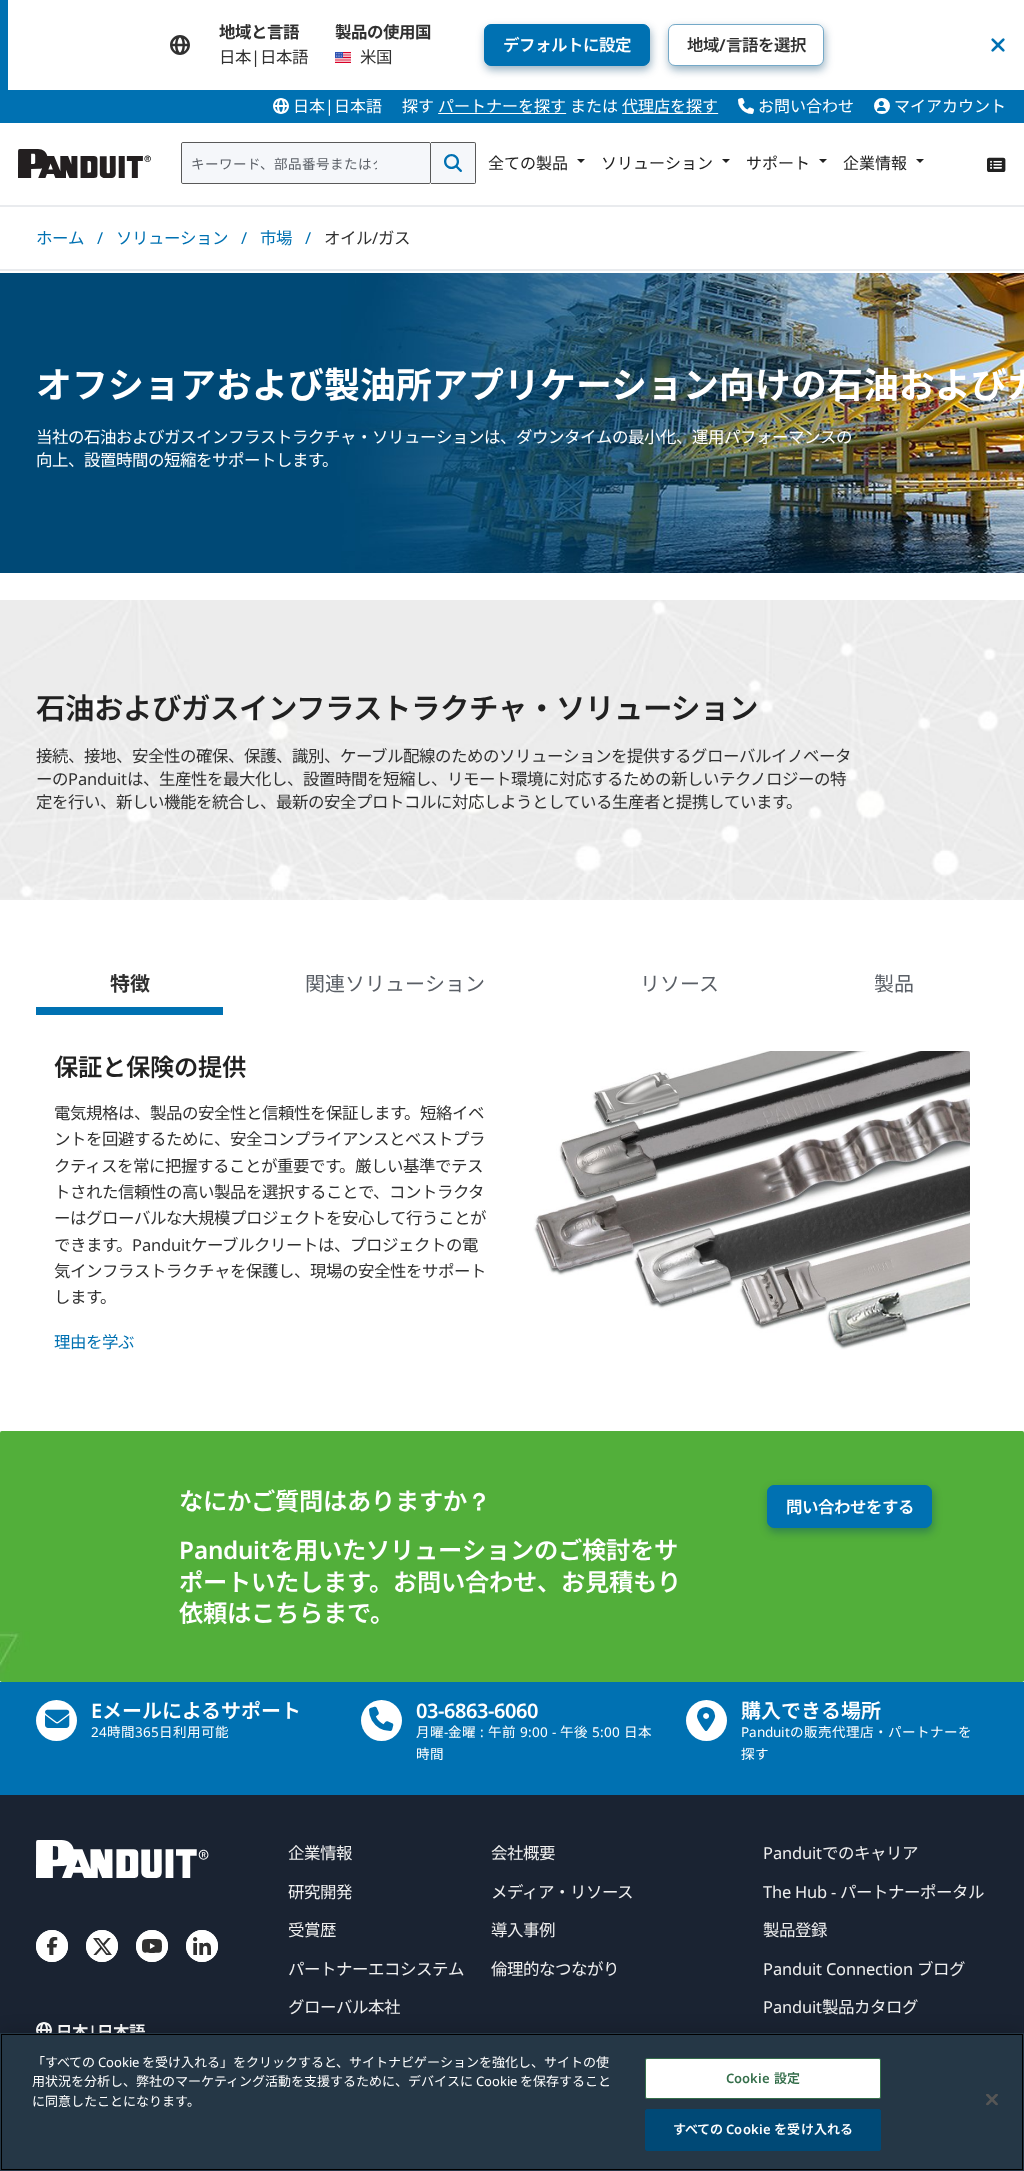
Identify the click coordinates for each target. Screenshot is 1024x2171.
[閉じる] (992, 2099)
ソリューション (172, 237)
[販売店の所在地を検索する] (706, 1720)
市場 (276, 237)
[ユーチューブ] (152, 1964)
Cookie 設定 (763, 2078)
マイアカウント (948, 106)
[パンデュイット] (85, 159)
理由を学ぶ (94, 1341)
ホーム (60, 237)
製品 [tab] (894, 983)
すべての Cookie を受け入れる (763, 2129)
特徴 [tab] (130, 983)
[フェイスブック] (52, 1964)
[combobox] (306, 163)
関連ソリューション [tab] (395, 983)
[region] (512, 2102)
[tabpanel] (511, 1205)
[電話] (381, 1720)
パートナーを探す (502, 106)
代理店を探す (670, 106)
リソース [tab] (679, 983)
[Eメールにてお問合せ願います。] (56, 1720)
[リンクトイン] (202, 1964)
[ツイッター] (102, 1964)
